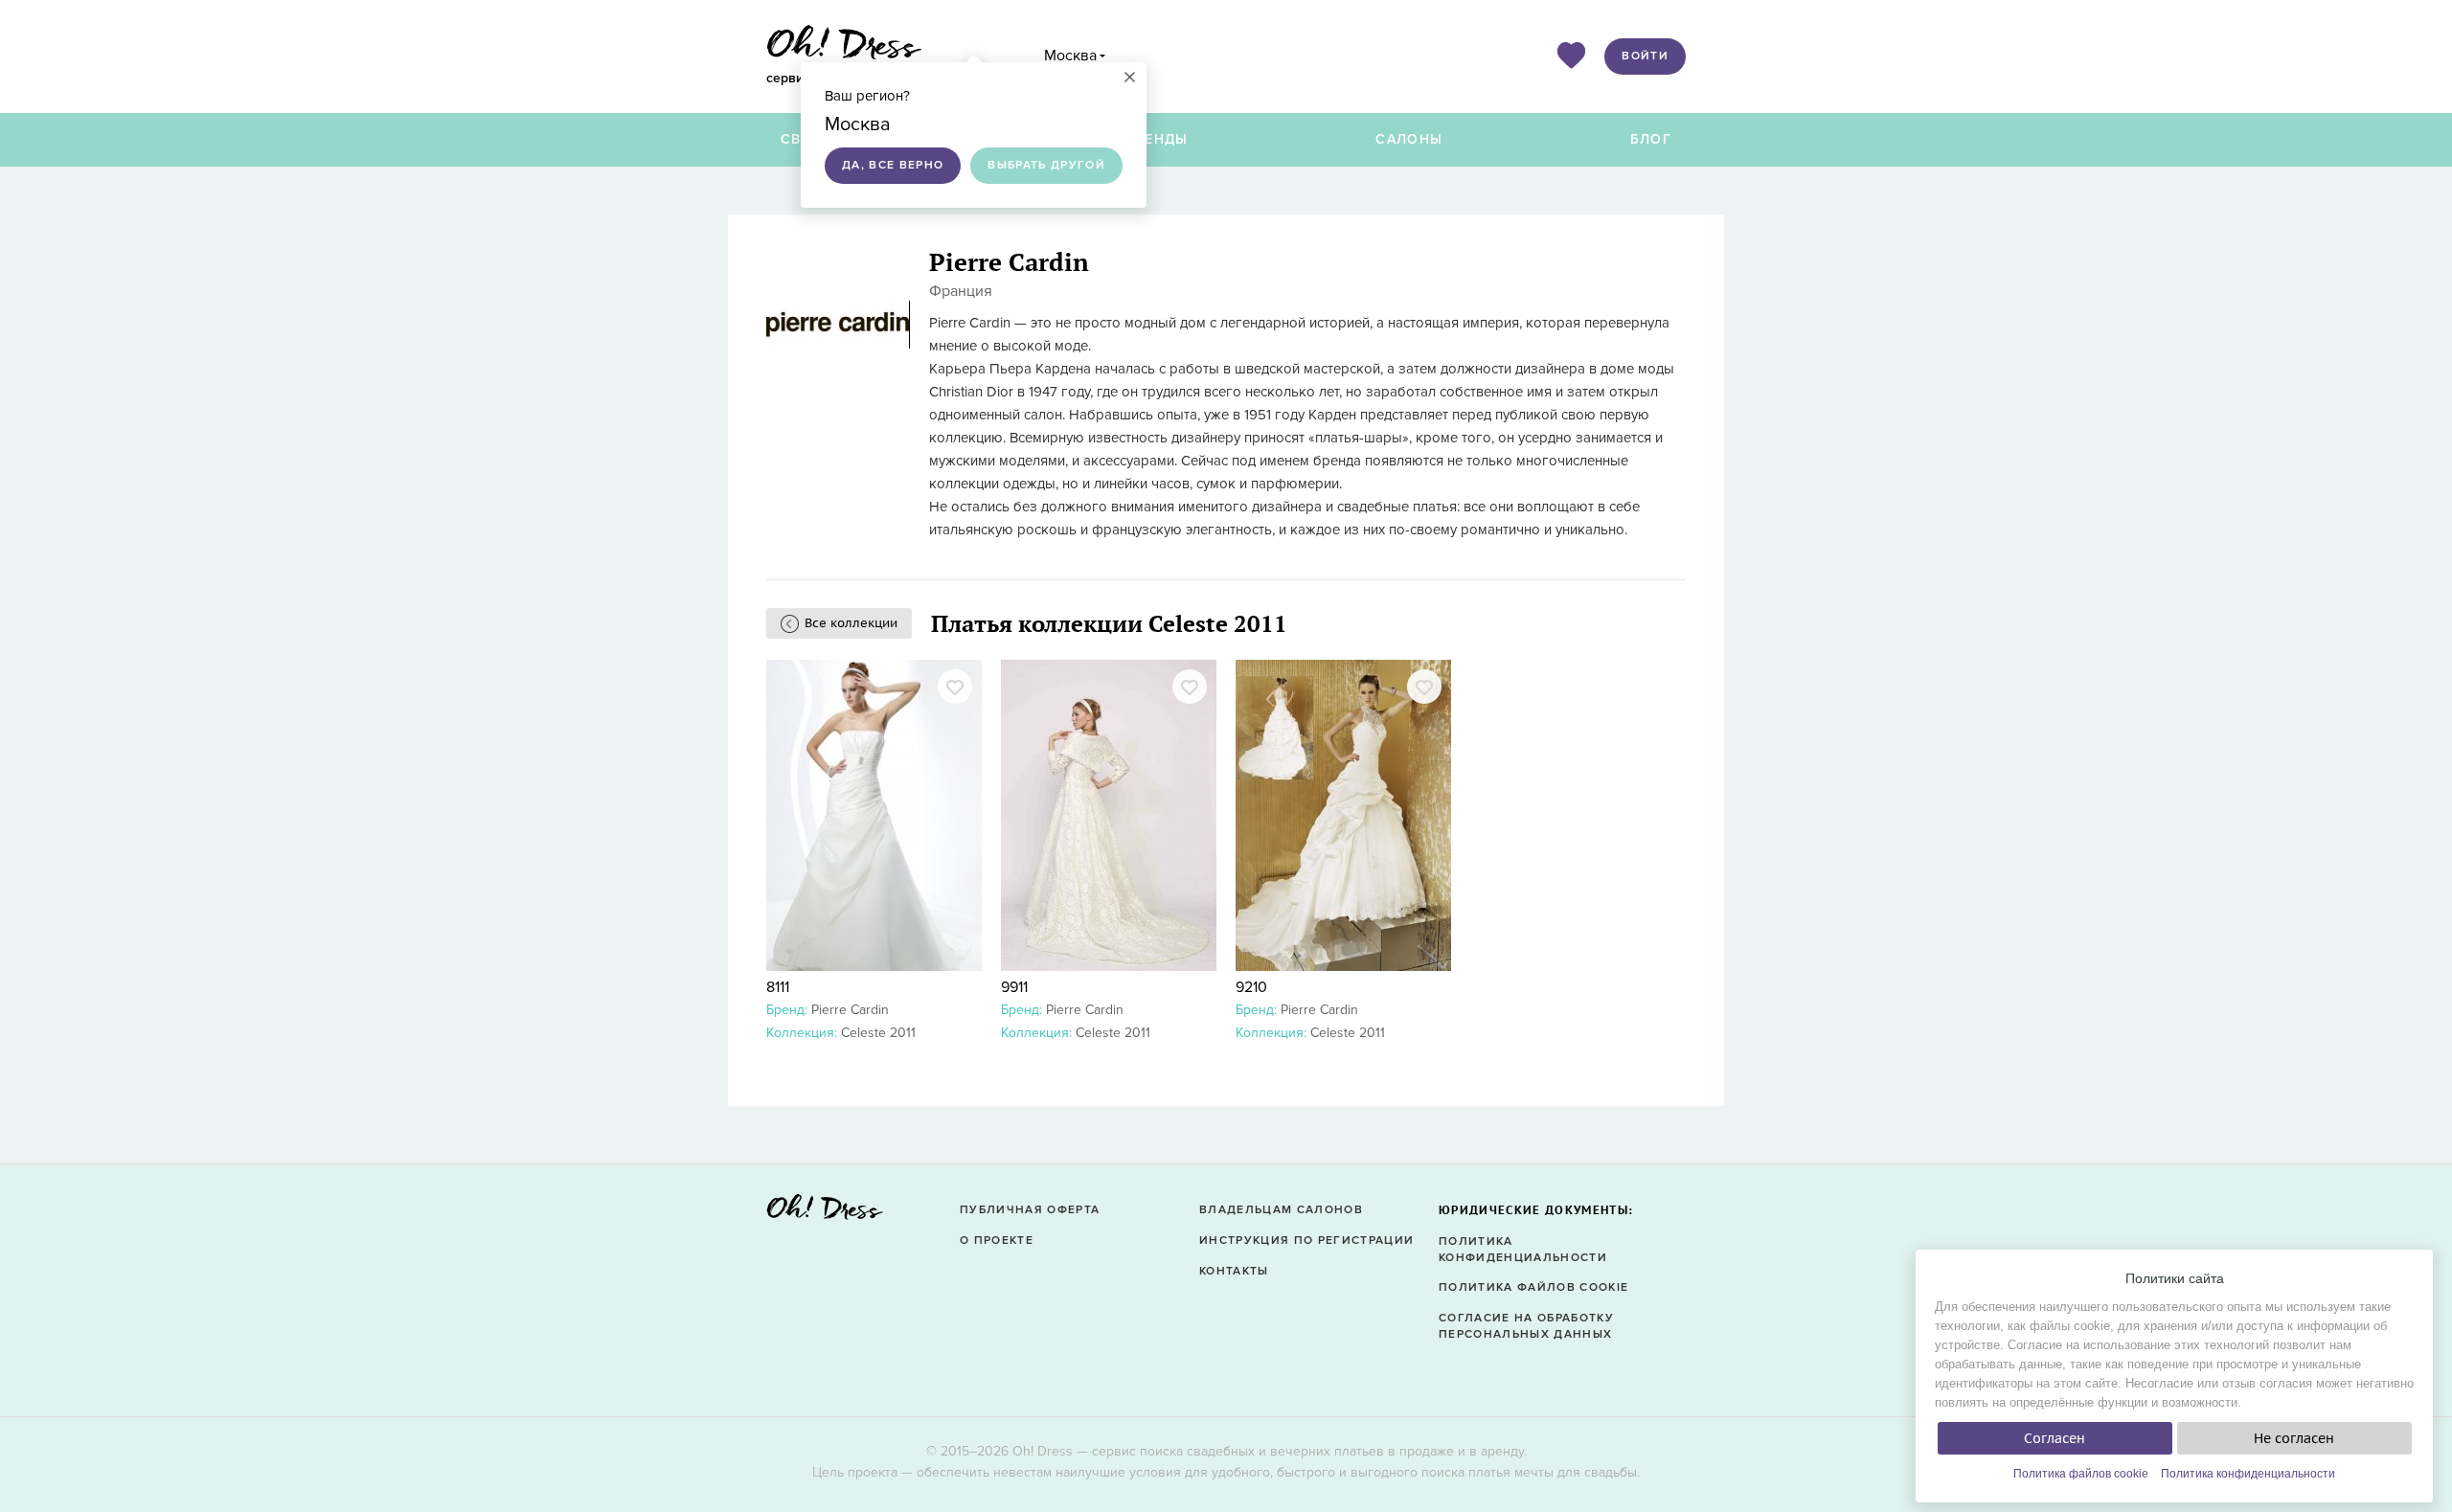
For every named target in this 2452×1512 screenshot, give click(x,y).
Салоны (1409, 139)
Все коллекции (851, 623)
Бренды (1157, 139)
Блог (1651, 139)
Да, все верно (893, 165)
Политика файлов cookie (2081, 1474)
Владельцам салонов (1281, 1210)
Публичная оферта (1030, 1210)
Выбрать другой (1046, 165)
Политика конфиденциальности (2248, 1474)
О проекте (997, 1241)
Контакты (1234, 1271)
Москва (1070, 56)
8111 (778, 987)
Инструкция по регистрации (1306, 1241)
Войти (1645, 56)
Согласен (2055, 1438)
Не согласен (2294, 1438)
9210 (1251, 987)
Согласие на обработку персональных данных (1526, 1326)
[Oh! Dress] (825, 1213)
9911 (1014, 987)
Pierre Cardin (850, 1010)
